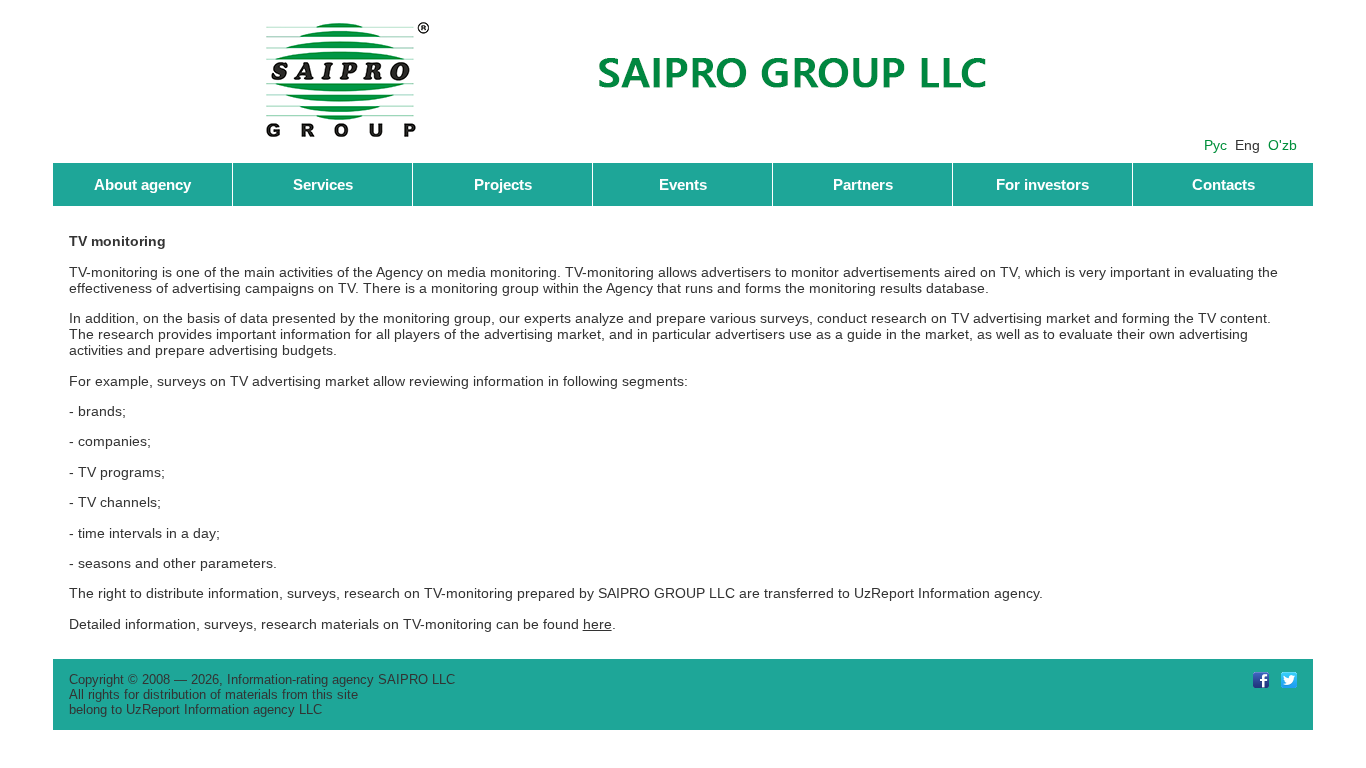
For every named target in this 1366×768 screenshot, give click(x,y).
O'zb (1282, 145)
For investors (1042, 184)
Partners (863, 184)
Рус (1215, 145)
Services (323, 184)
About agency (142, 184)
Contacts (1223, 184)
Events (683, 184)
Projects (503, 184)
